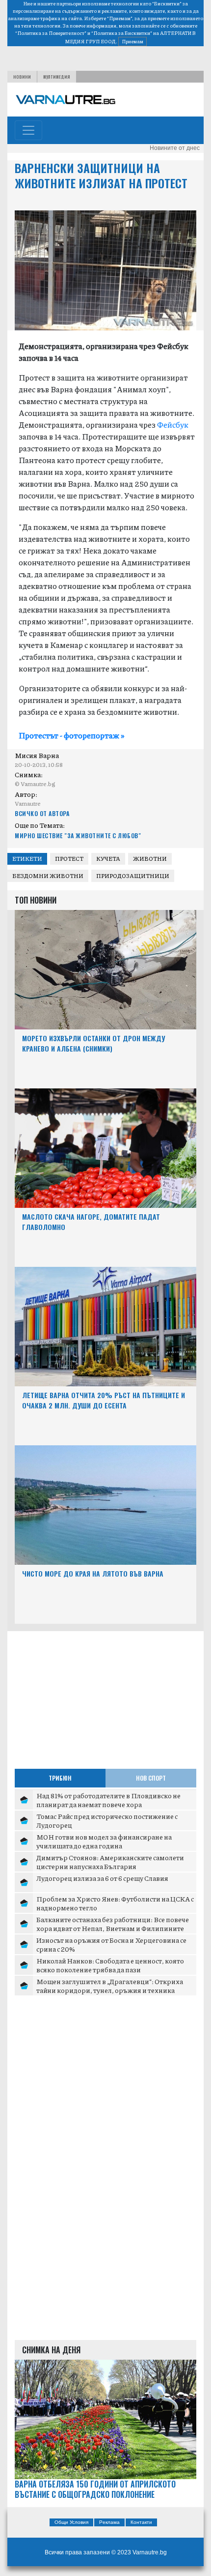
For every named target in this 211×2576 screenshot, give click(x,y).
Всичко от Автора (42, 813)
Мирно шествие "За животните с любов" (78, 835)
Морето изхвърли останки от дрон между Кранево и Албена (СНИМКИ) (93, 1043)
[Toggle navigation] (28, 130)
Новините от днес (175, 148)
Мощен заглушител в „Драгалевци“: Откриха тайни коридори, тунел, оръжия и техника (110, 1986)
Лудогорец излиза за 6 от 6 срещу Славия (102, 1878)
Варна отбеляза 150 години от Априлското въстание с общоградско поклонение (95, 2489)
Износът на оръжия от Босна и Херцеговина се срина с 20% (111, 1944)
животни (150, 859)
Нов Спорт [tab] (151, 1778)
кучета (108, 859)
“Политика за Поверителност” (51, 33)
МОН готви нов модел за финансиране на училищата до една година (104, 1841)
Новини (22, 77)
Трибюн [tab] (60, 1778)
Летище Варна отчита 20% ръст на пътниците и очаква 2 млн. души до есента (104, 1400)
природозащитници (133, 876)
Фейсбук (173, 424)
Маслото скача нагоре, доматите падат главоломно (91, 1222)
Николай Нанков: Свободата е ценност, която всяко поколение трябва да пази (110, 1965)
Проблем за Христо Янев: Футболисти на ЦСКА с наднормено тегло (115, 1903)
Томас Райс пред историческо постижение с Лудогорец (107, 1820)
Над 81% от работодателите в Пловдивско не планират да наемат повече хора (108, 1800)
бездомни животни (48, 876)
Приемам (132, 41)
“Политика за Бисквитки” (122, 33)
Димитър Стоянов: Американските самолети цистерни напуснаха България (110, 1862)
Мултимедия (57, 77)
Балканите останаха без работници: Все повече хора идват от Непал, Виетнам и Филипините (113, 1924)
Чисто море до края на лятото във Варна (93, 1573)
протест (69, 859)
